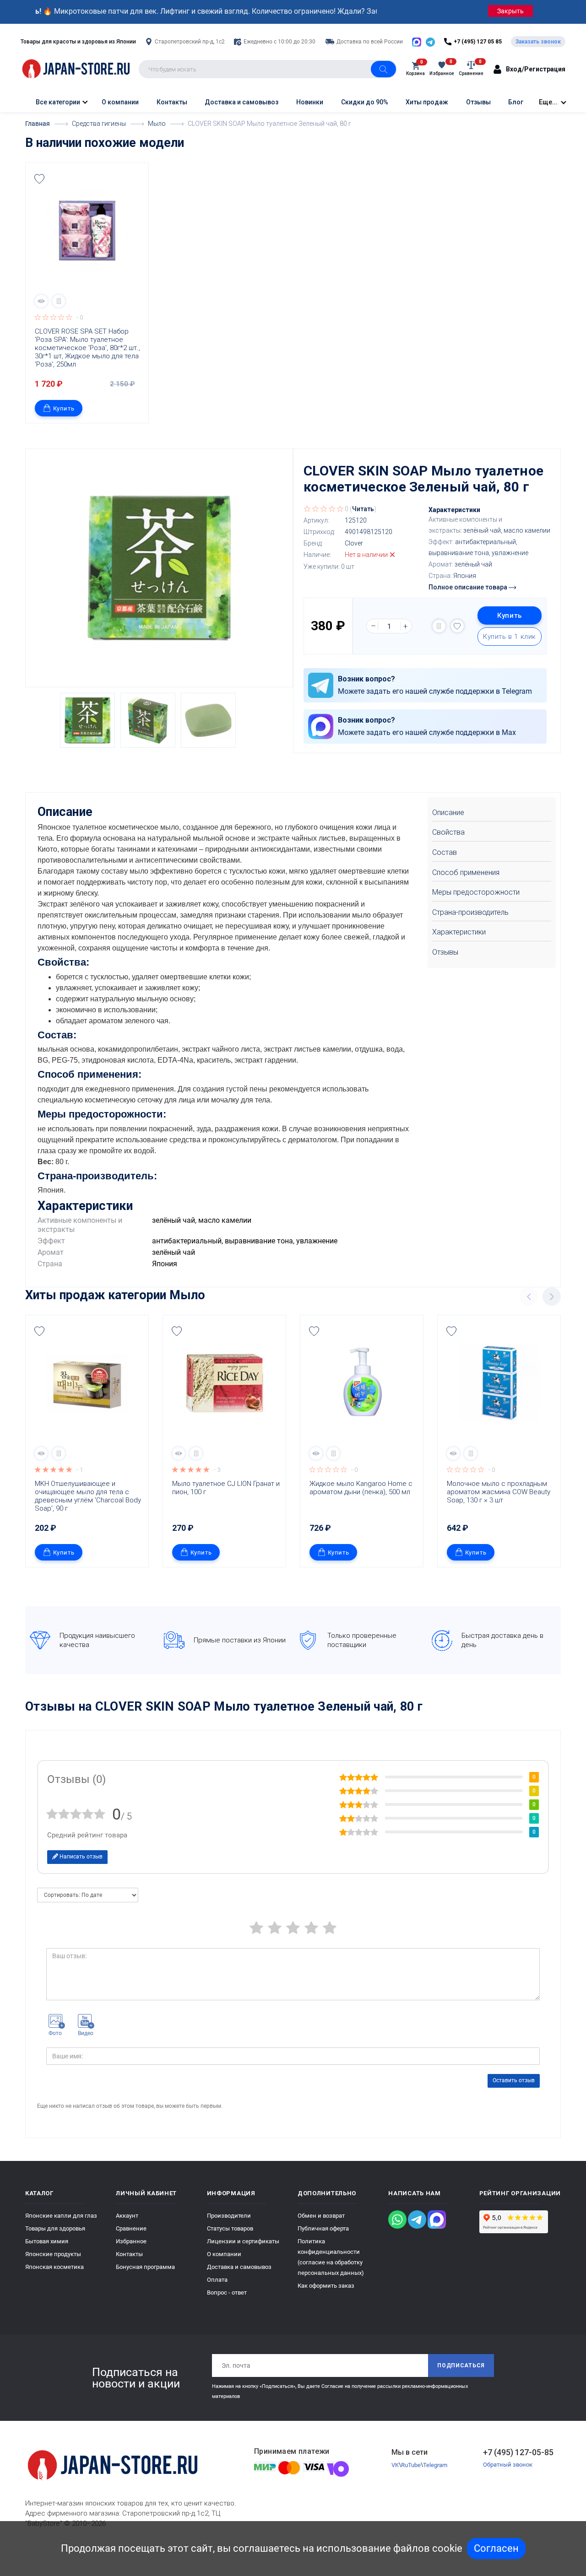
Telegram (435, 2465)
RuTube (411, 2465)
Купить (64, 408)
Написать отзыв (80, 1857)
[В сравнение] (59, 301)
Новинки (310, 102)
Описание (448, 813)
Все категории (57, 102)
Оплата (217, 2280)
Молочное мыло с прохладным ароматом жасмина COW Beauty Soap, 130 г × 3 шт (499, 1492)
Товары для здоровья (55, 2228)
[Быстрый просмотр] (41, 301)
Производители (229, 2216)
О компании (120, 102)
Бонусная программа (145, 2267)
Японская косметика (54, 2267)
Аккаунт (127, 2216)
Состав (445, 852)
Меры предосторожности (476, 892)
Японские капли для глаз (61, 2216)
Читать (363, 509)
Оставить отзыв (514, 2080)
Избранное (131, 2241)
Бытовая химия (47, 2241)
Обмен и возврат (321, 2216)
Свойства (448, 832)
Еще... (548, 102)
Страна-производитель (470, 912)
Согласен (496, 2548)
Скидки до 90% (365, 102)
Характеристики (459, 932)
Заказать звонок (538, 42)
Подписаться (461, 2365)
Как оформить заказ (326, 2286)
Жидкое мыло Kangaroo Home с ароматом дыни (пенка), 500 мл (362, 1488)
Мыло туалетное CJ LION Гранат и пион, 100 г (227, 1488)
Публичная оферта (323, 2228)
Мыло (187, 1295)
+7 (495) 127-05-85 (518, 2452)
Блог (516, 102)
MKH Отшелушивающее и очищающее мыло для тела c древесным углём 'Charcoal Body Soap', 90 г (89, 1496)
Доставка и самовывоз (241, 102)
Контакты (172, 102)
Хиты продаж (427, 102)
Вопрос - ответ (227, 2292)
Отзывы (478, 102)
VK (395, 2465)
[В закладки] (39, 179)
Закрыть (510, 11)
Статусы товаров (230, 2228)
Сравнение (131, 2228)
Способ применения (466, 872)
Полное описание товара (469, 587)
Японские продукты (53, 2254)
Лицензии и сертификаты (243, 2241)
